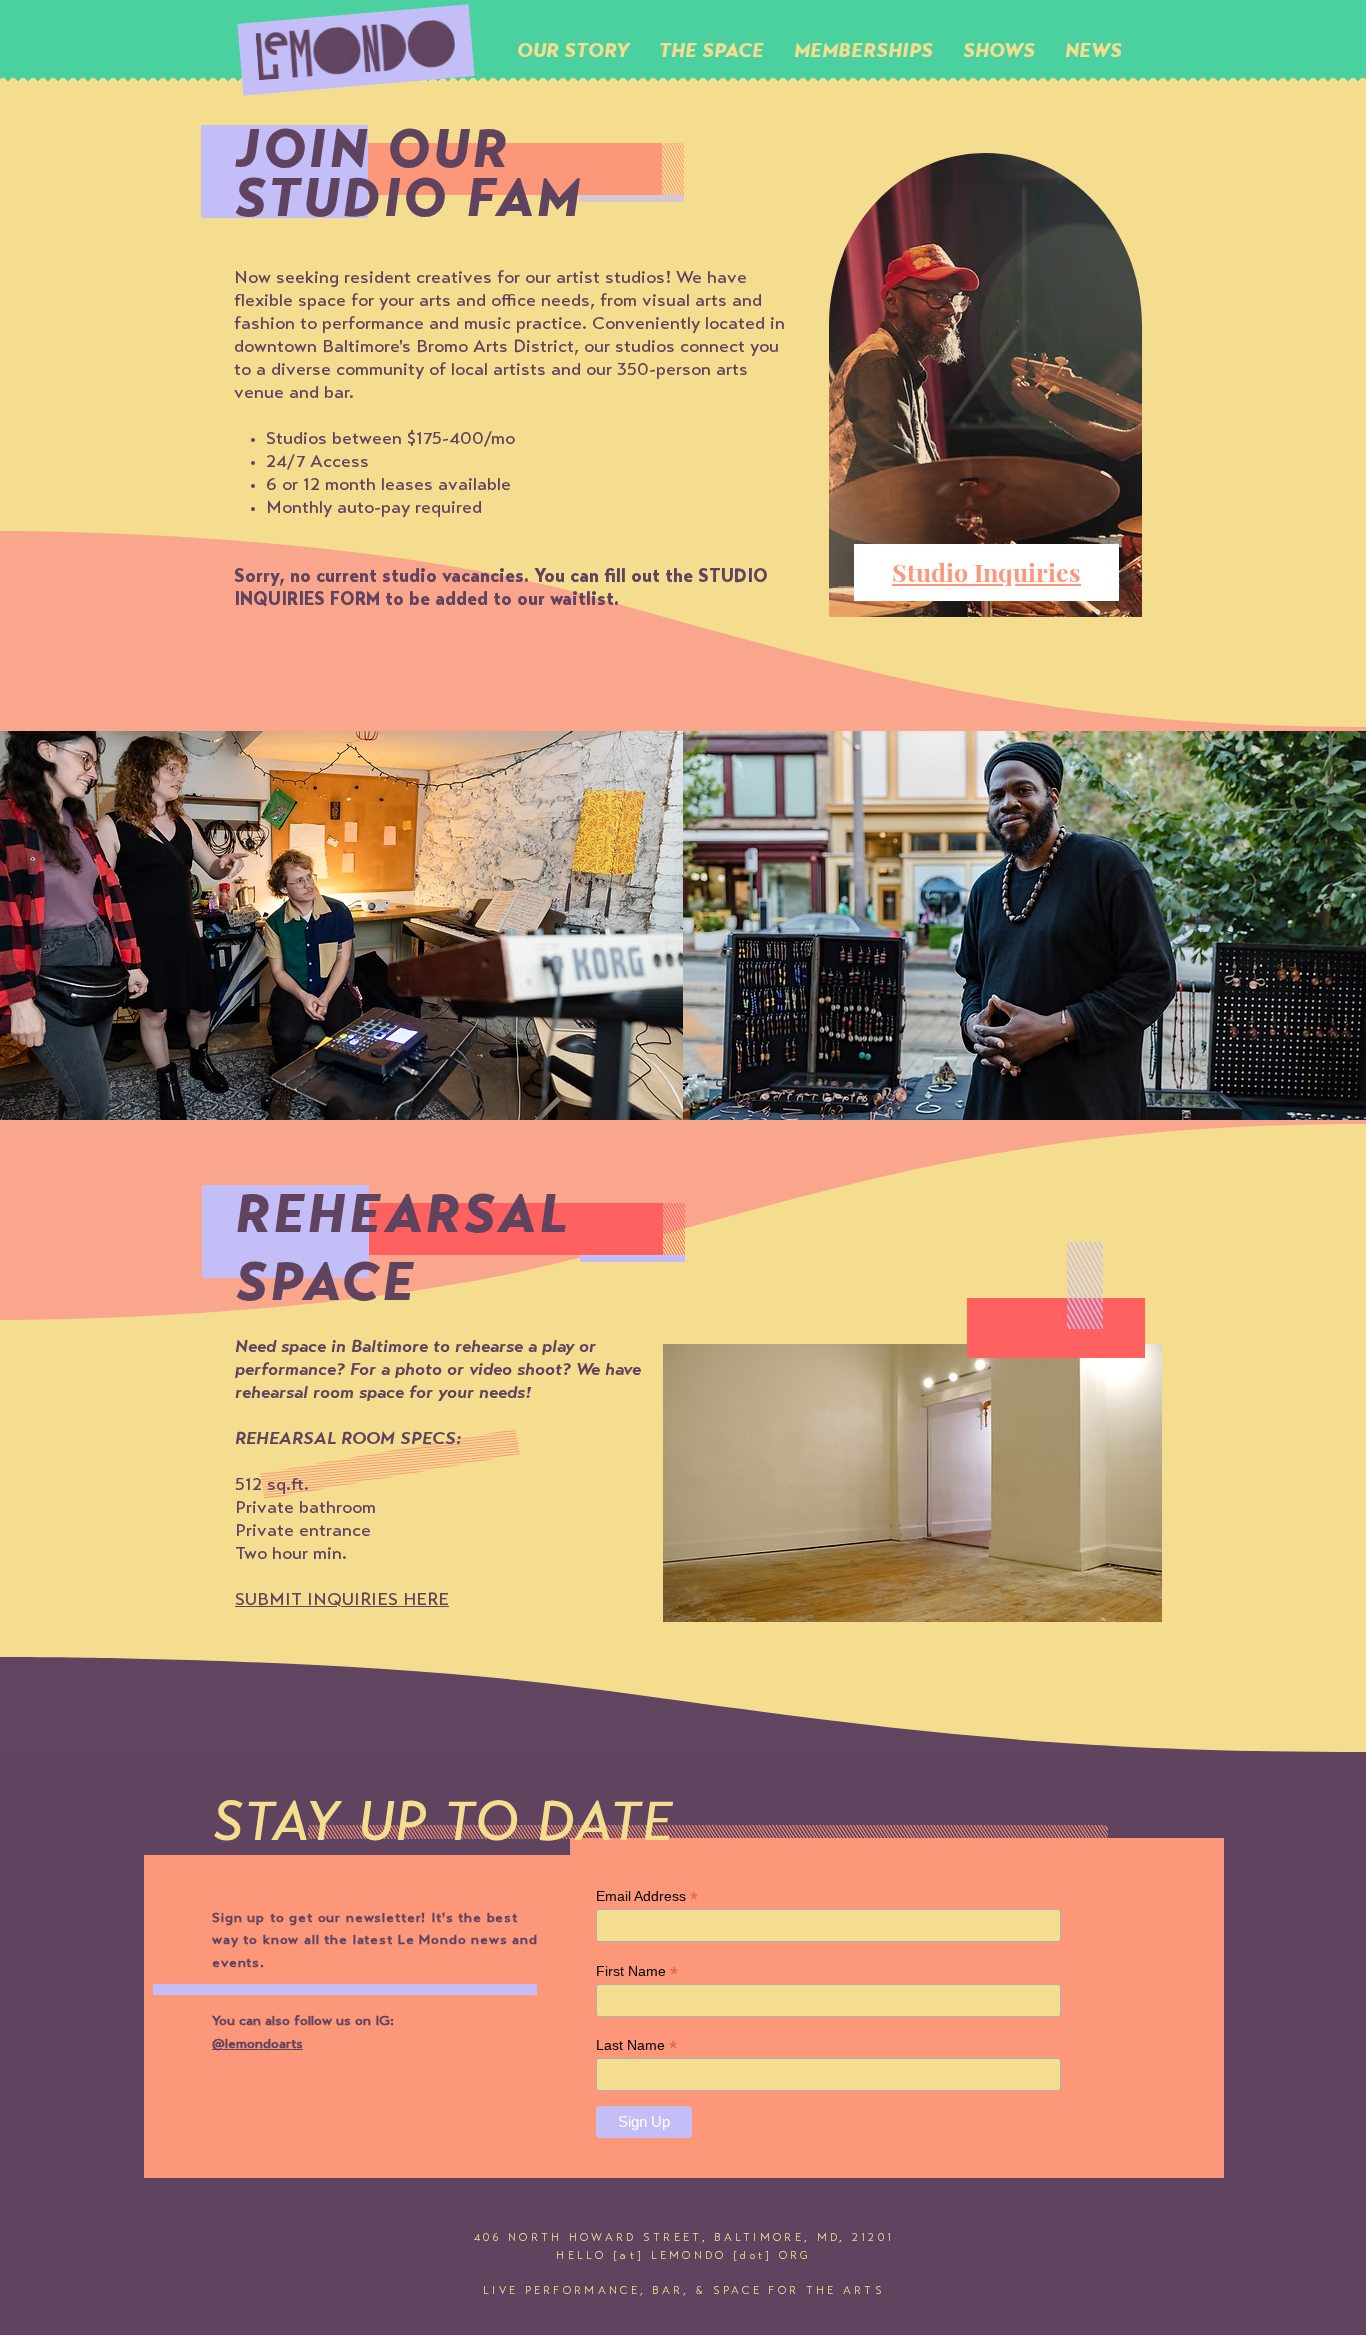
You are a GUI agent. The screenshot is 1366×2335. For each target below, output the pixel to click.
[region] (987, 403)
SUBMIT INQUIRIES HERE (342, 1601)
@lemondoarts (257, 2045)
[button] (711, 50)
